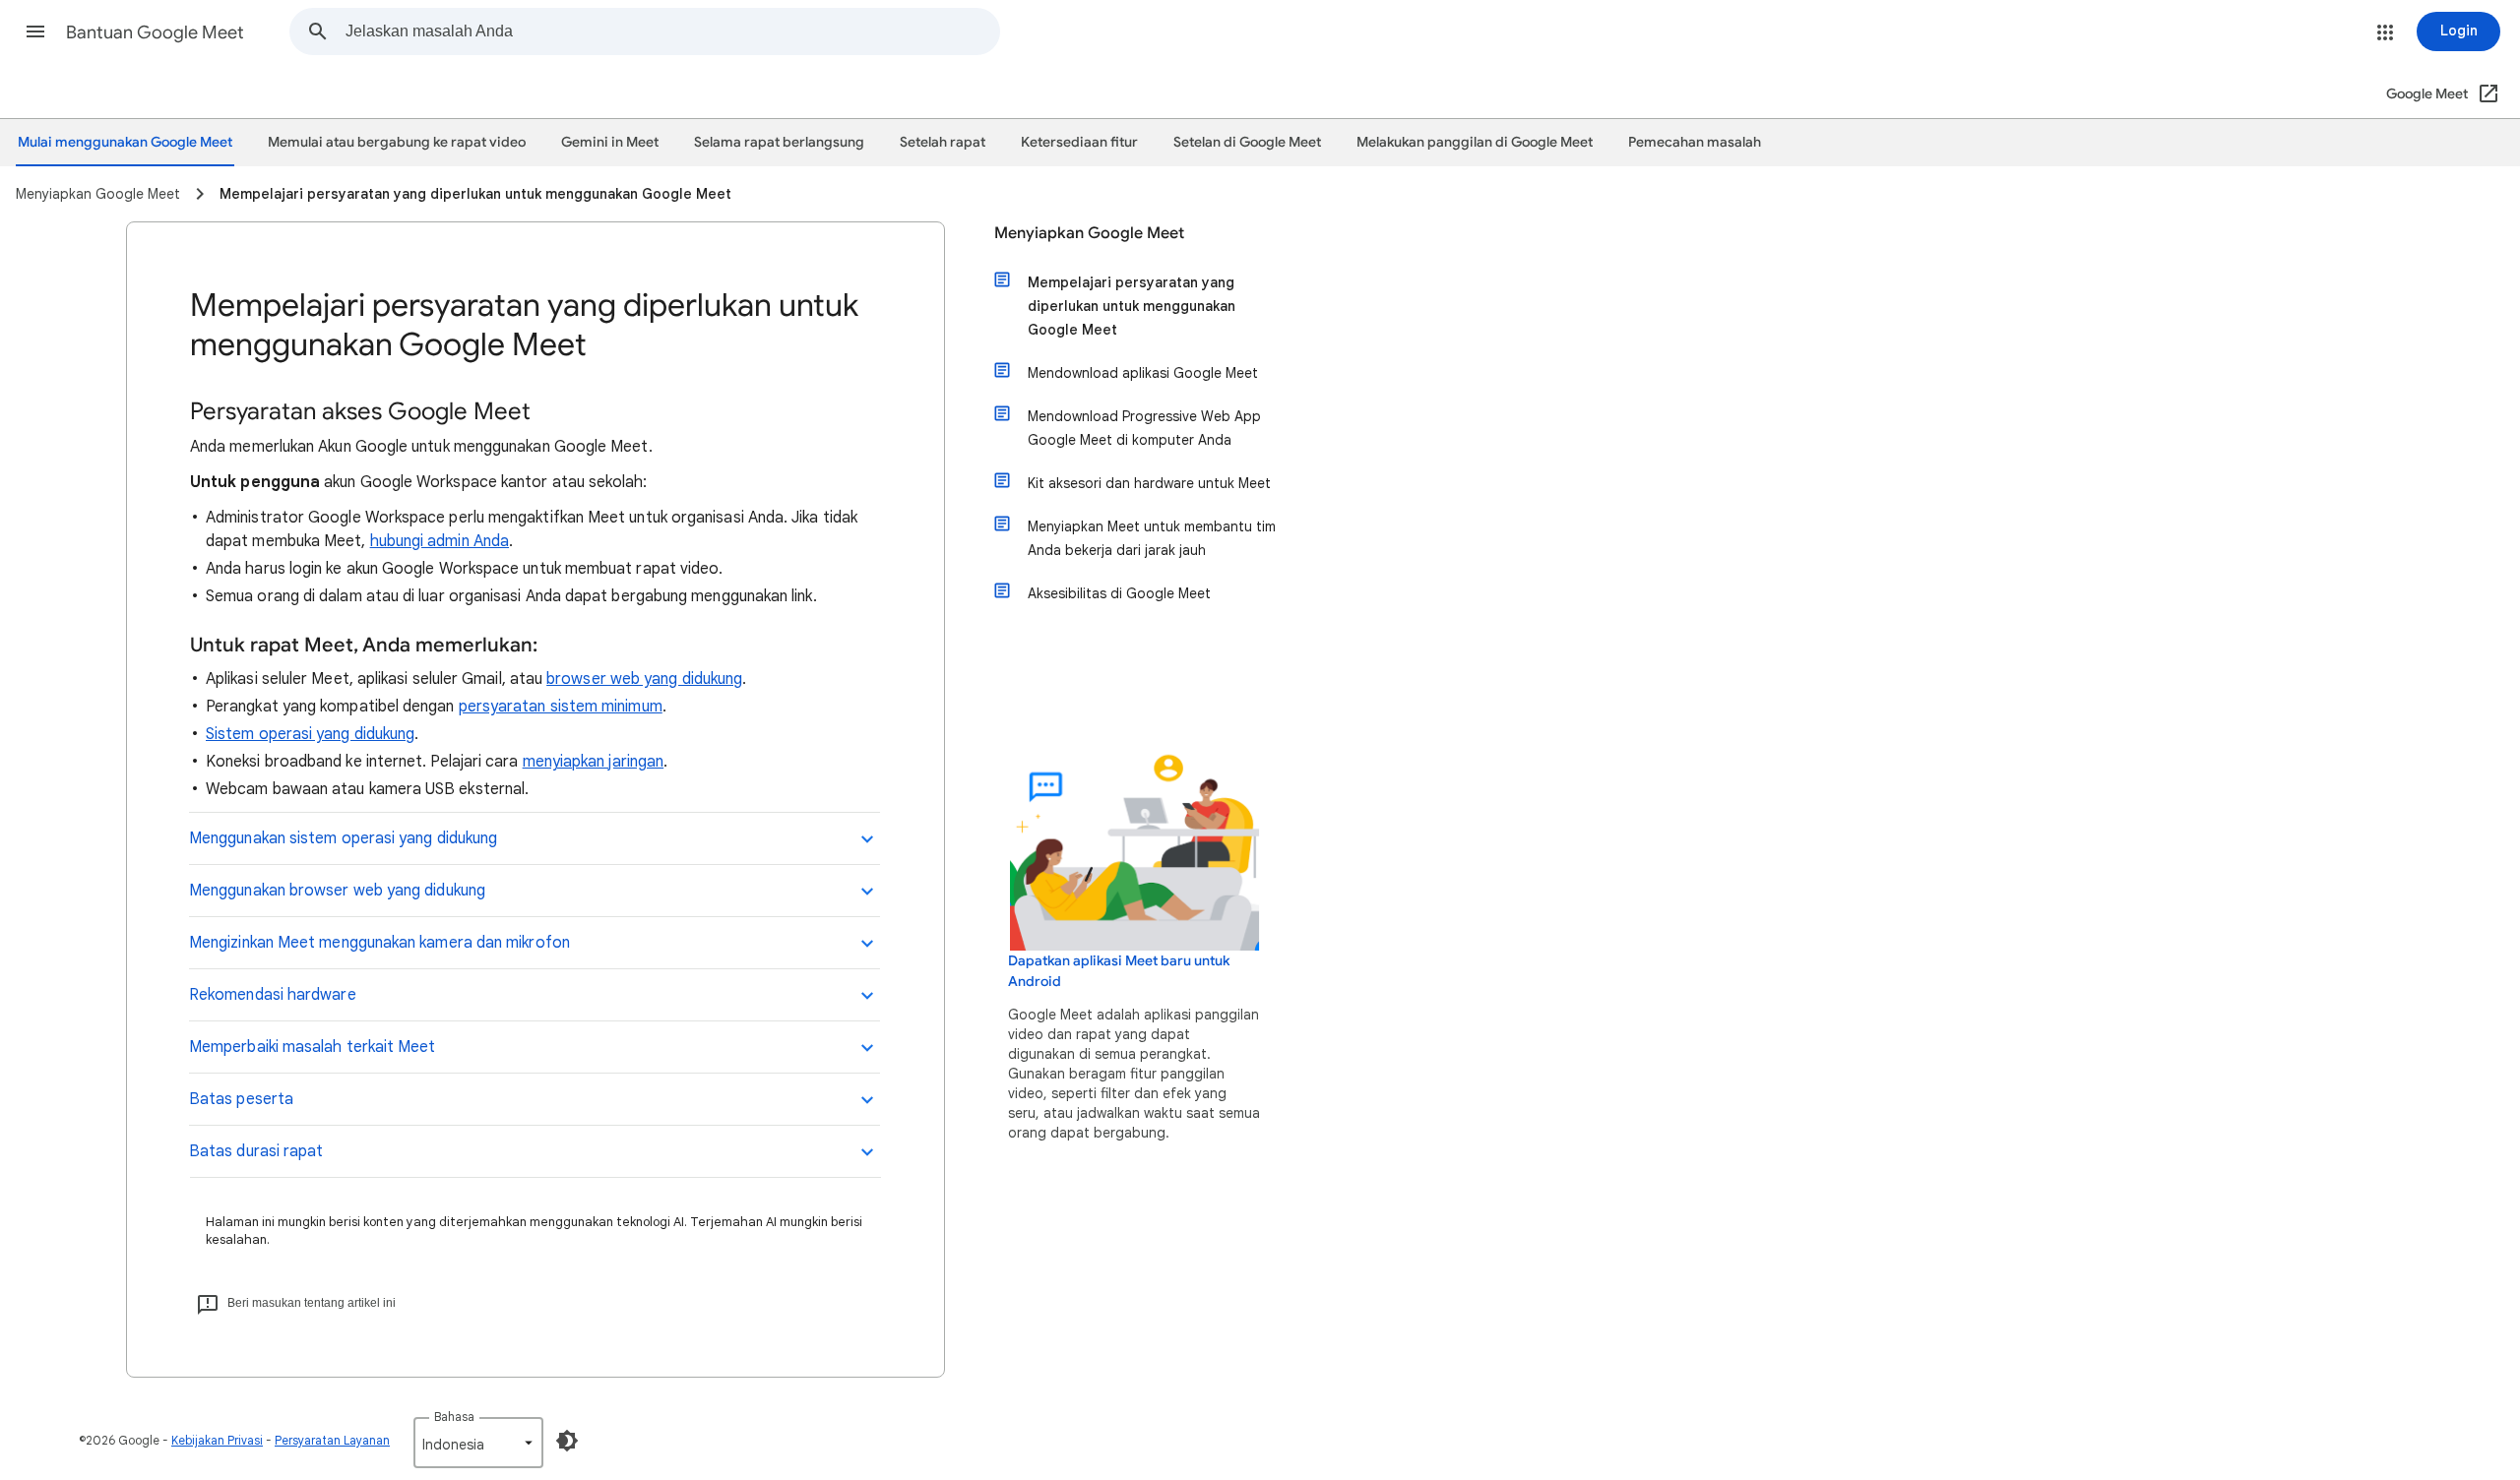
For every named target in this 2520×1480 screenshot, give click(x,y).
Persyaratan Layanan (332, 1440)
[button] (35, 31)
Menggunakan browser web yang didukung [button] (337, 891)
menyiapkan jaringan (594, 762)
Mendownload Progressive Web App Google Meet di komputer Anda (1144, 428)
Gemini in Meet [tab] (610, 142)
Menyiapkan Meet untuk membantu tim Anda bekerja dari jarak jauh (1152, 538)
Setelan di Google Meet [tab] (1247, 142)
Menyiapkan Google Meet (1089, 233)
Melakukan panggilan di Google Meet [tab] (1475, 142)
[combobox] (672, 31)
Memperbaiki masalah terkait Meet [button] (313, 1047)
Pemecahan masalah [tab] (1695, 142)
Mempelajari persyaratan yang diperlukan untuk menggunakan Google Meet (1132, 306)
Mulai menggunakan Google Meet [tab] (125, 142)
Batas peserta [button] (241, 1099)
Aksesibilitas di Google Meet (1119, 593)
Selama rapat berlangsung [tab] (779, 142)
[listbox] (478, 1443)
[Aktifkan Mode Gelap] (567, 1441)
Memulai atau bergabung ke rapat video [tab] (397, 142)
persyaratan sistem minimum (561, 707)
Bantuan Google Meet (155, 32)
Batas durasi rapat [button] (256, 1151)
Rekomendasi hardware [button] (273, 995)
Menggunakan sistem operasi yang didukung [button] (343, 838)
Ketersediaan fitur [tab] (1079, 142)
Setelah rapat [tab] (943, 142)
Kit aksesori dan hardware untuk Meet (1149, 483)
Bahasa (454, 1417)
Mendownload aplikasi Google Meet (1143, 373)
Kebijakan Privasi (217, 1440)
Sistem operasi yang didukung (310, 734)
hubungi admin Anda (440, 541)
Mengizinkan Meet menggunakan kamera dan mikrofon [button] (379, 943)
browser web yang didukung (644, 679)
